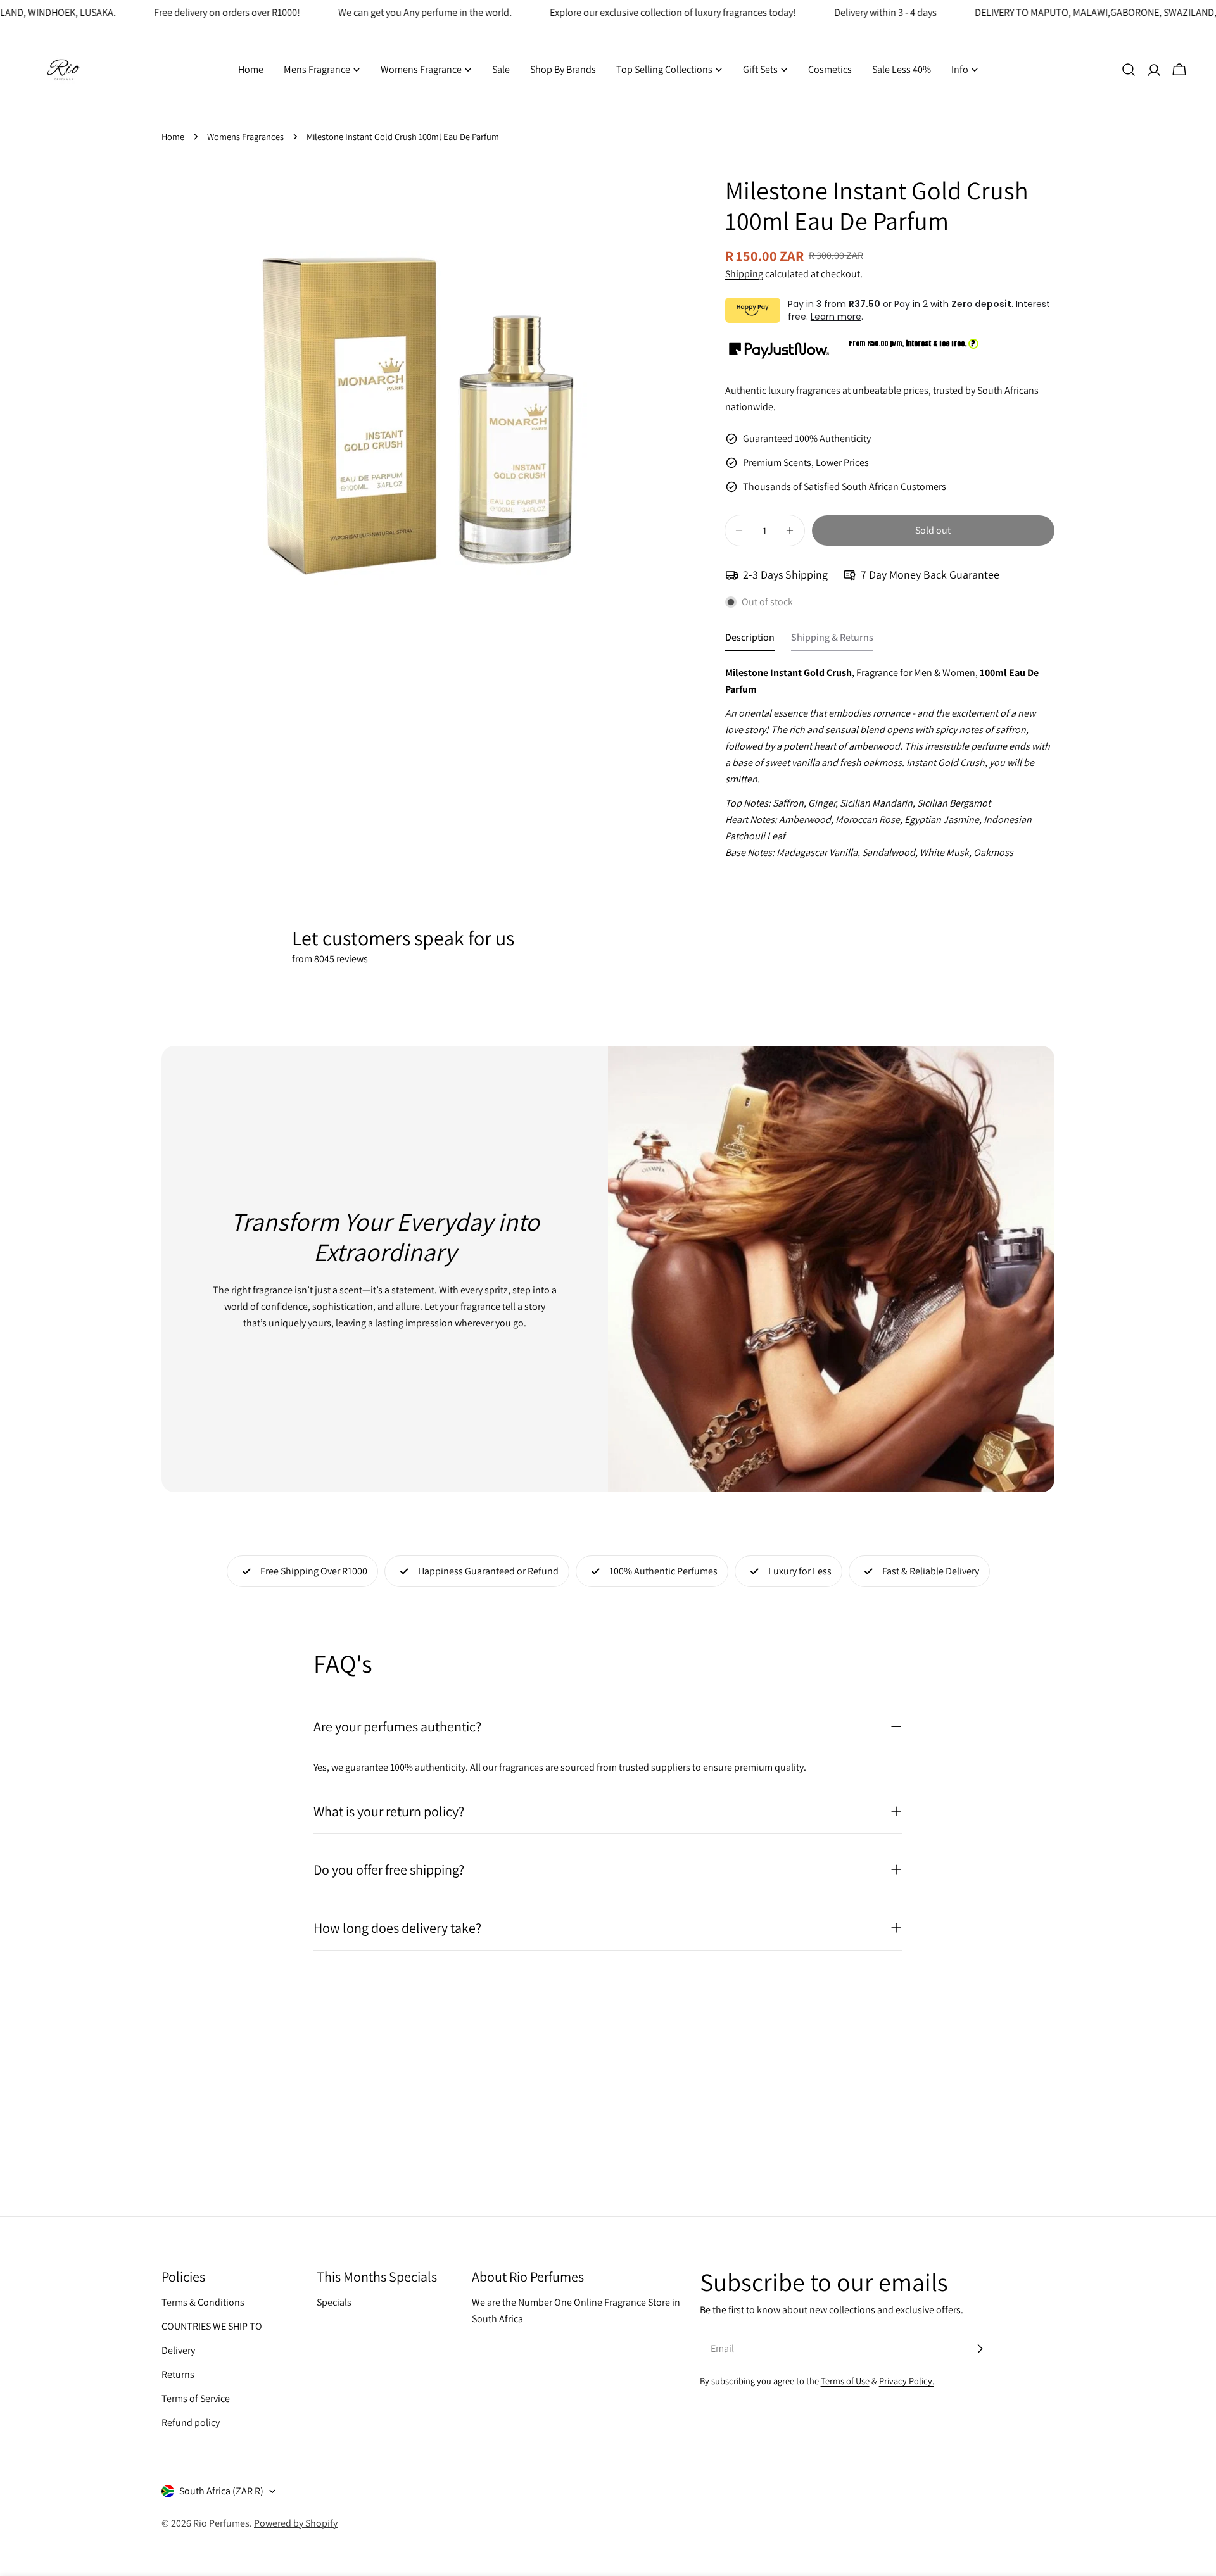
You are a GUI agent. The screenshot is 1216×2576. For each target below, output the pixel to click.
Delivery (178, 2350)
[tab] (750, 641)
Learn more (836, 317)
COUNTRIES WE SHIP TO (212, 2326)
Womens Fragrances (245, 136)
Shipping (744, 274)
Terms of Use (845, 2381)
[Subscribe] (980, 2349)
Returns (178, 2374)
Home (173, 136)
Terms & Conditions (203, 2302)
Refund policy (191, 2422)
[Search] (1129, 70)
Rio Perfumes (221, 2523)
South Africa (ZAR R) (221, 2491)
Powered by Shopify (296, 2523)
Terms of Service (196, 2398)
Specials (334, 2302)
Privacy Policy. (907, 2381)
